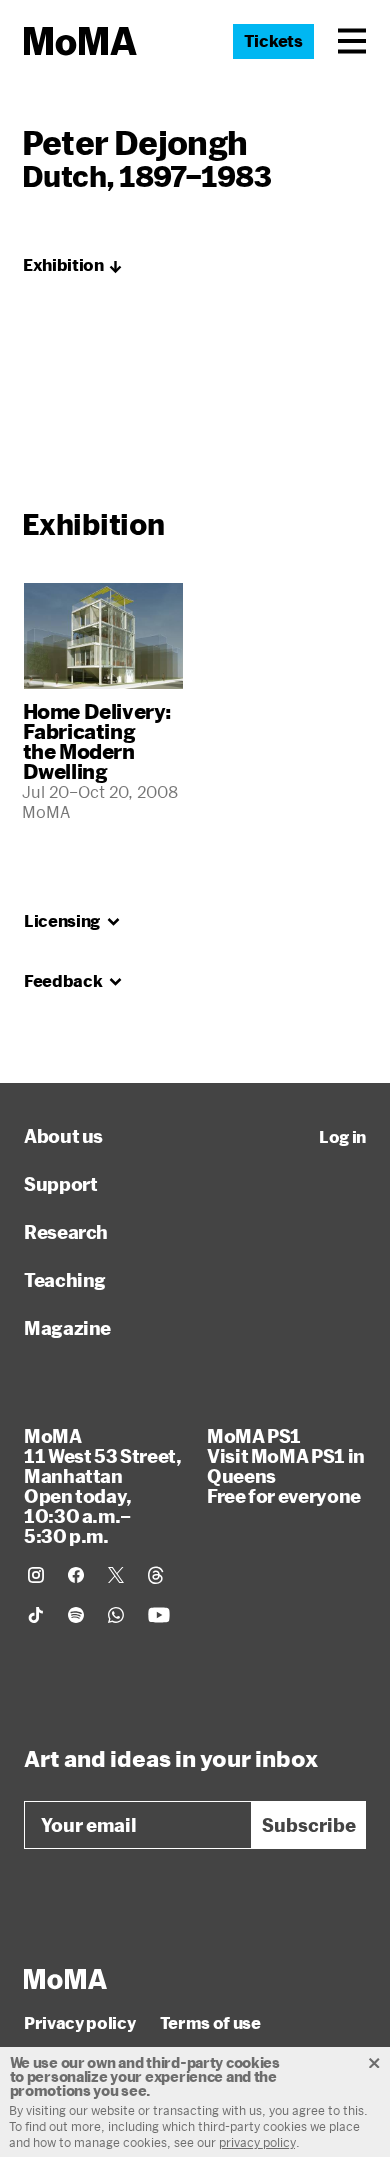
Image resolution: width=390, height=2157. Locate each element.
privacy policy (257, 2142)
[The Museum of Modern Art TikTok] (36, 1615)
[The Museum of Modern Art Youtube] (159, 1615)
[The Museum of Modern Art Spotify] (76, 1615)
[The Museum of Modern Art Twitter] (116, 1575)
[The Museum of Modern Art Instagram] (36, 1575)
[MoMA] (65, 1979)
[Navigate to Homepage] (80, 41)
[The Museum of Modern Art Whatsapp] (116, 1615)
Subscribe (309, 1825)
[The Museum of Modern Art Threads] (156, 1575)
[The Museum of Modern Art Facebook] (76, 1575)
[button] (352, 41)
